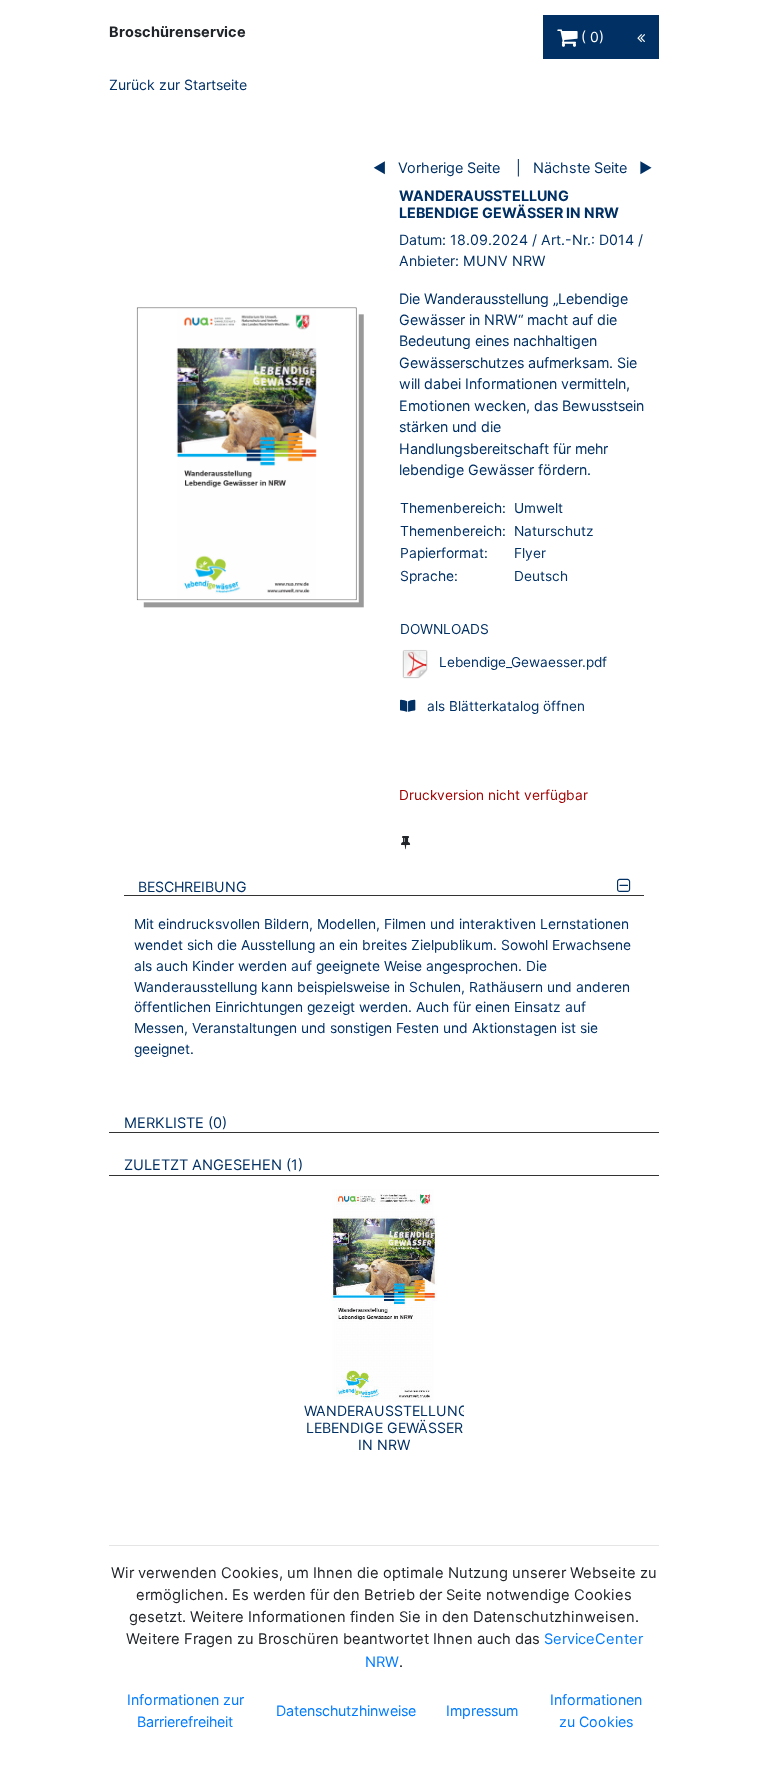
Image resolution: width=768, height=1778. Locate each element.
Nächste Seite (580, 167)
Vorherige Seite (449, 167)
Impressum (482, 1710)
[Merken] (405, 842)
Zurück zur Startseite (178, 84)
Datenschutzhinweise (346, 1710)
